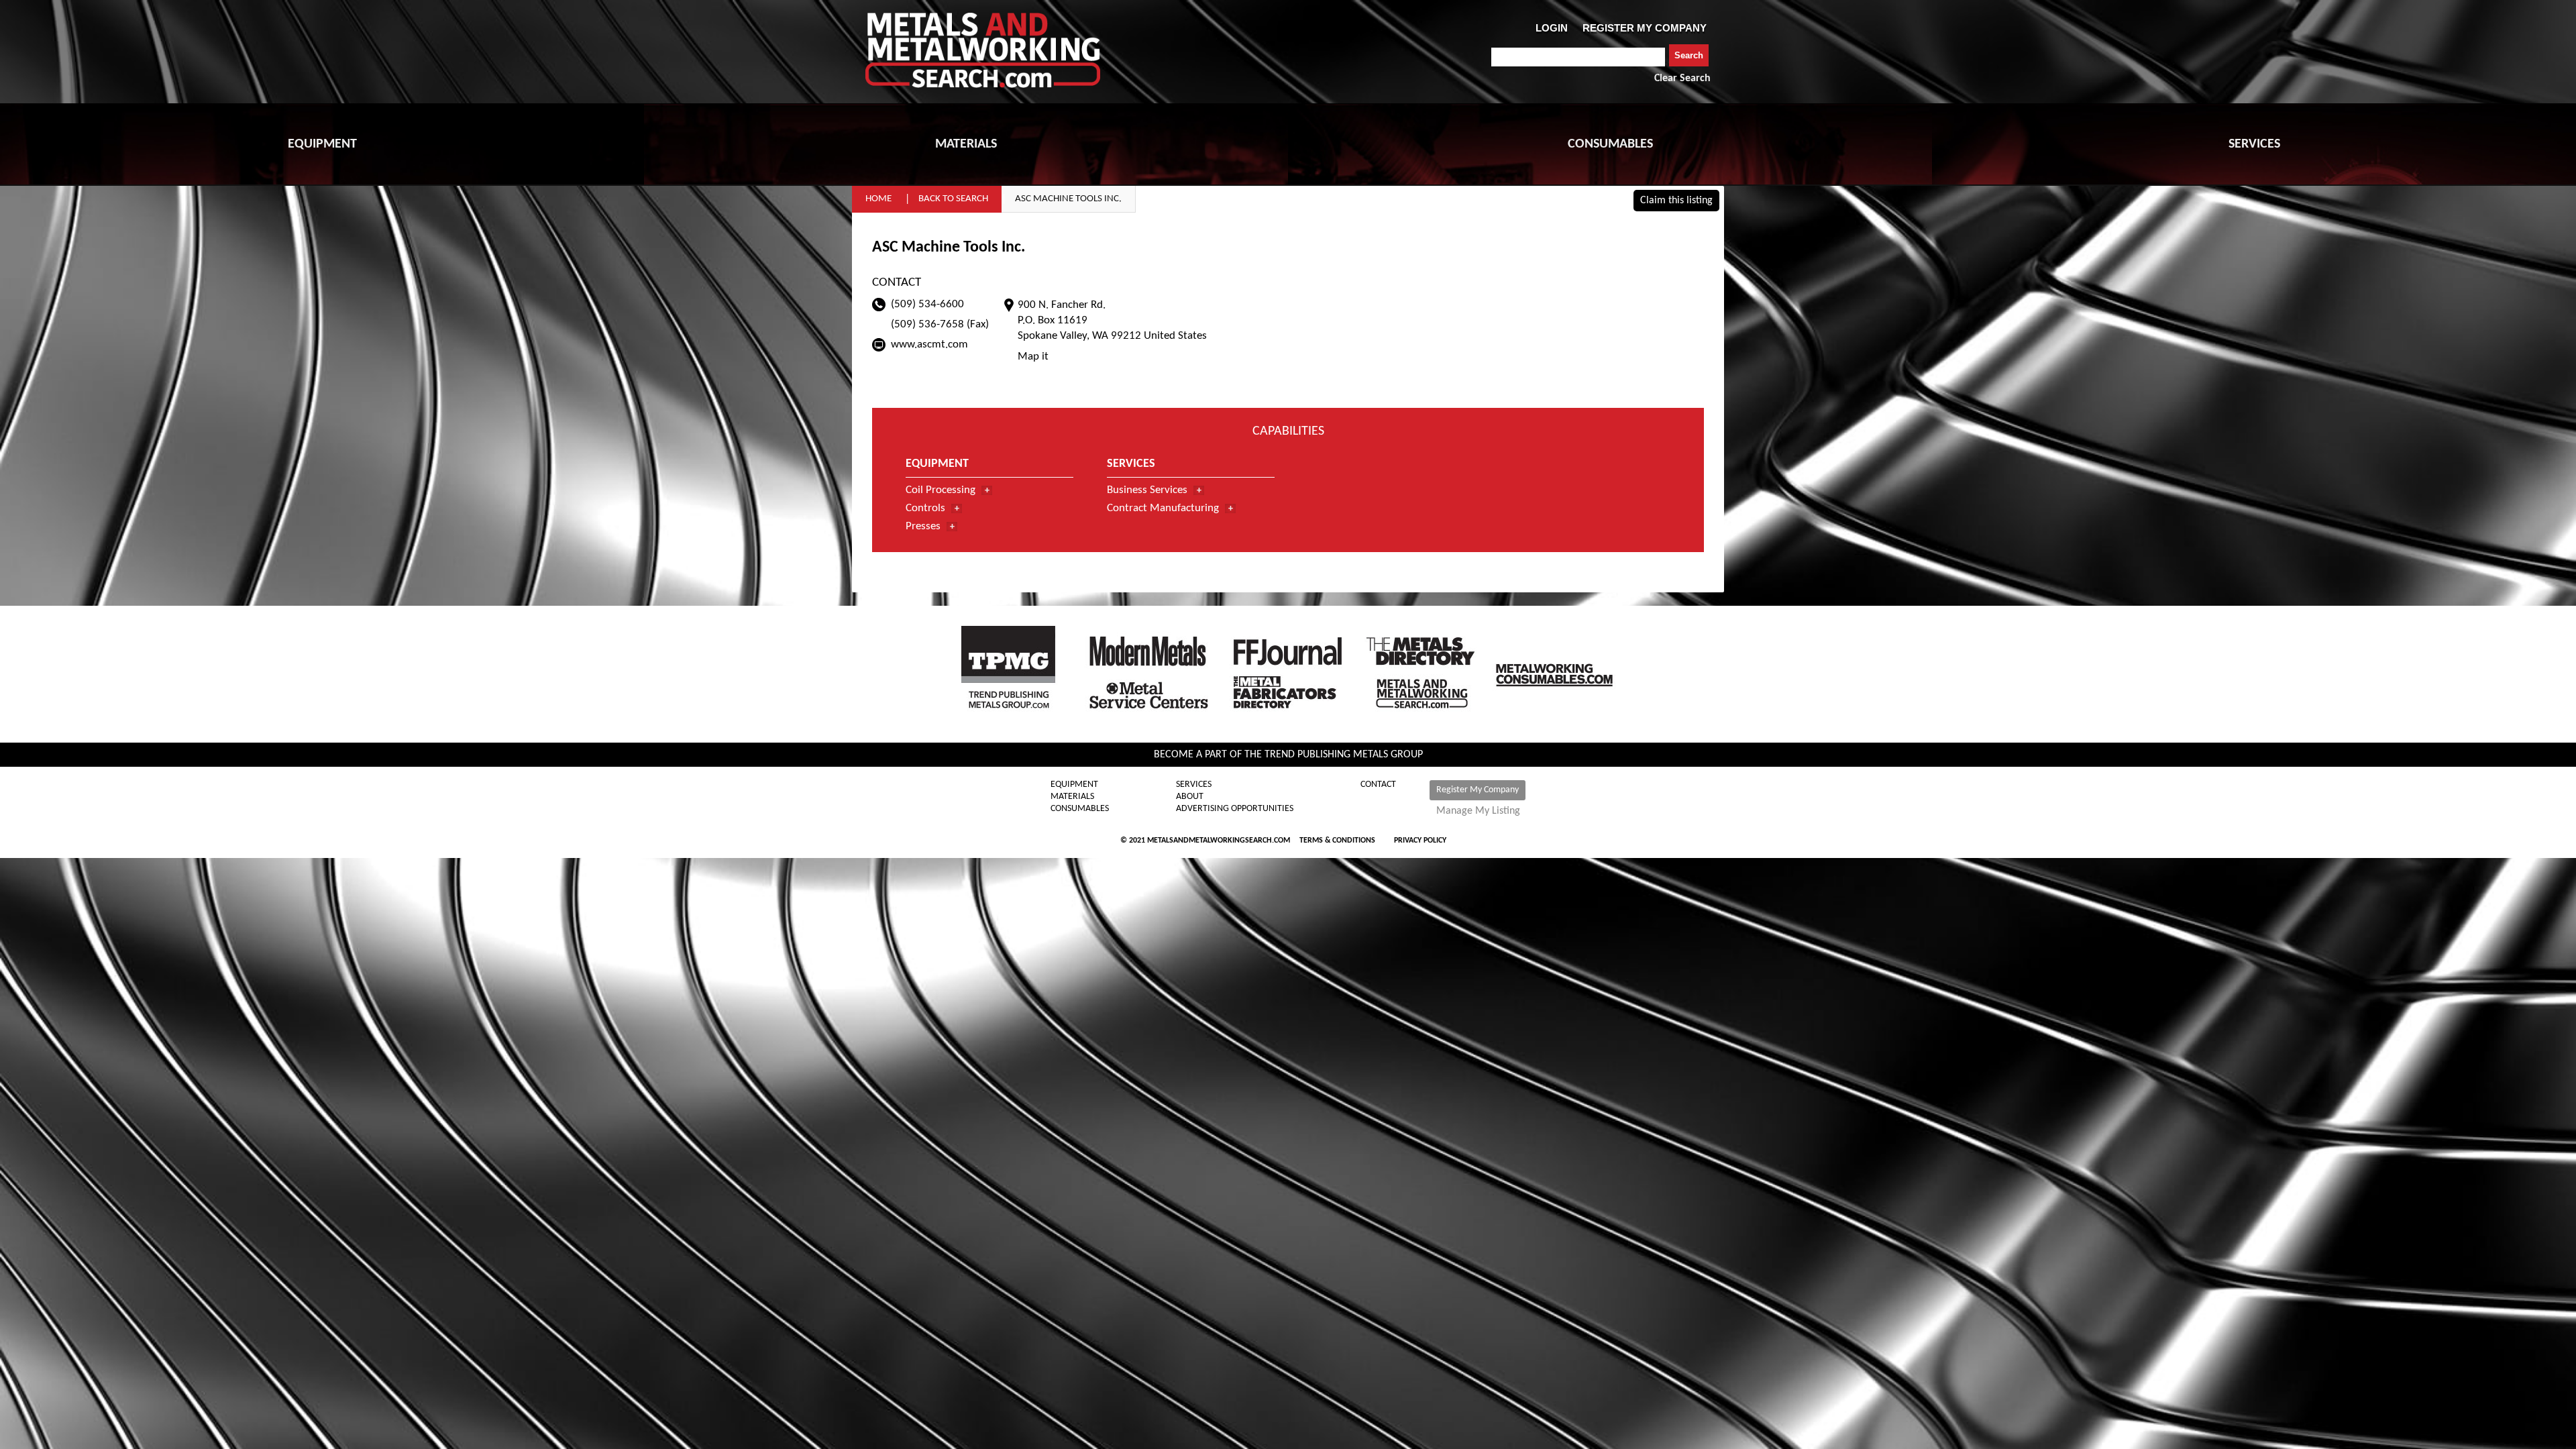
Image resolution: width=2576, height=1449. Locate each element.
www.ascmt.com (929, 344)
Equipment (1074, 785)
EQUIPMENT (322, 144)
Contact (1378, 785)
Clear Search (1682, 78)
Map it (1033, 357)
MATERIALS (966, 144)
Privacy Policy (1420, 841)
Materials (1072, 797)
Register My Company (1478, 790)
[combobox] (1578, 57)
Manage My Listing (1478, 811)
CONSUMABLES (1610, 144)
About (1190, 797)
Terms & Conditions (1337, 841)
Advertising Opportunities (1235, 809)
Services (1194, 785)
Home (878, 199)
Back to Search (953, 199)
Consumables (1080, 809)
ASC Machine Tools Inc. (1068, 199)
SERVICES (2254, 144)
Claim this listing (1676, 201)
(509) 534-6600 (927, 304)
